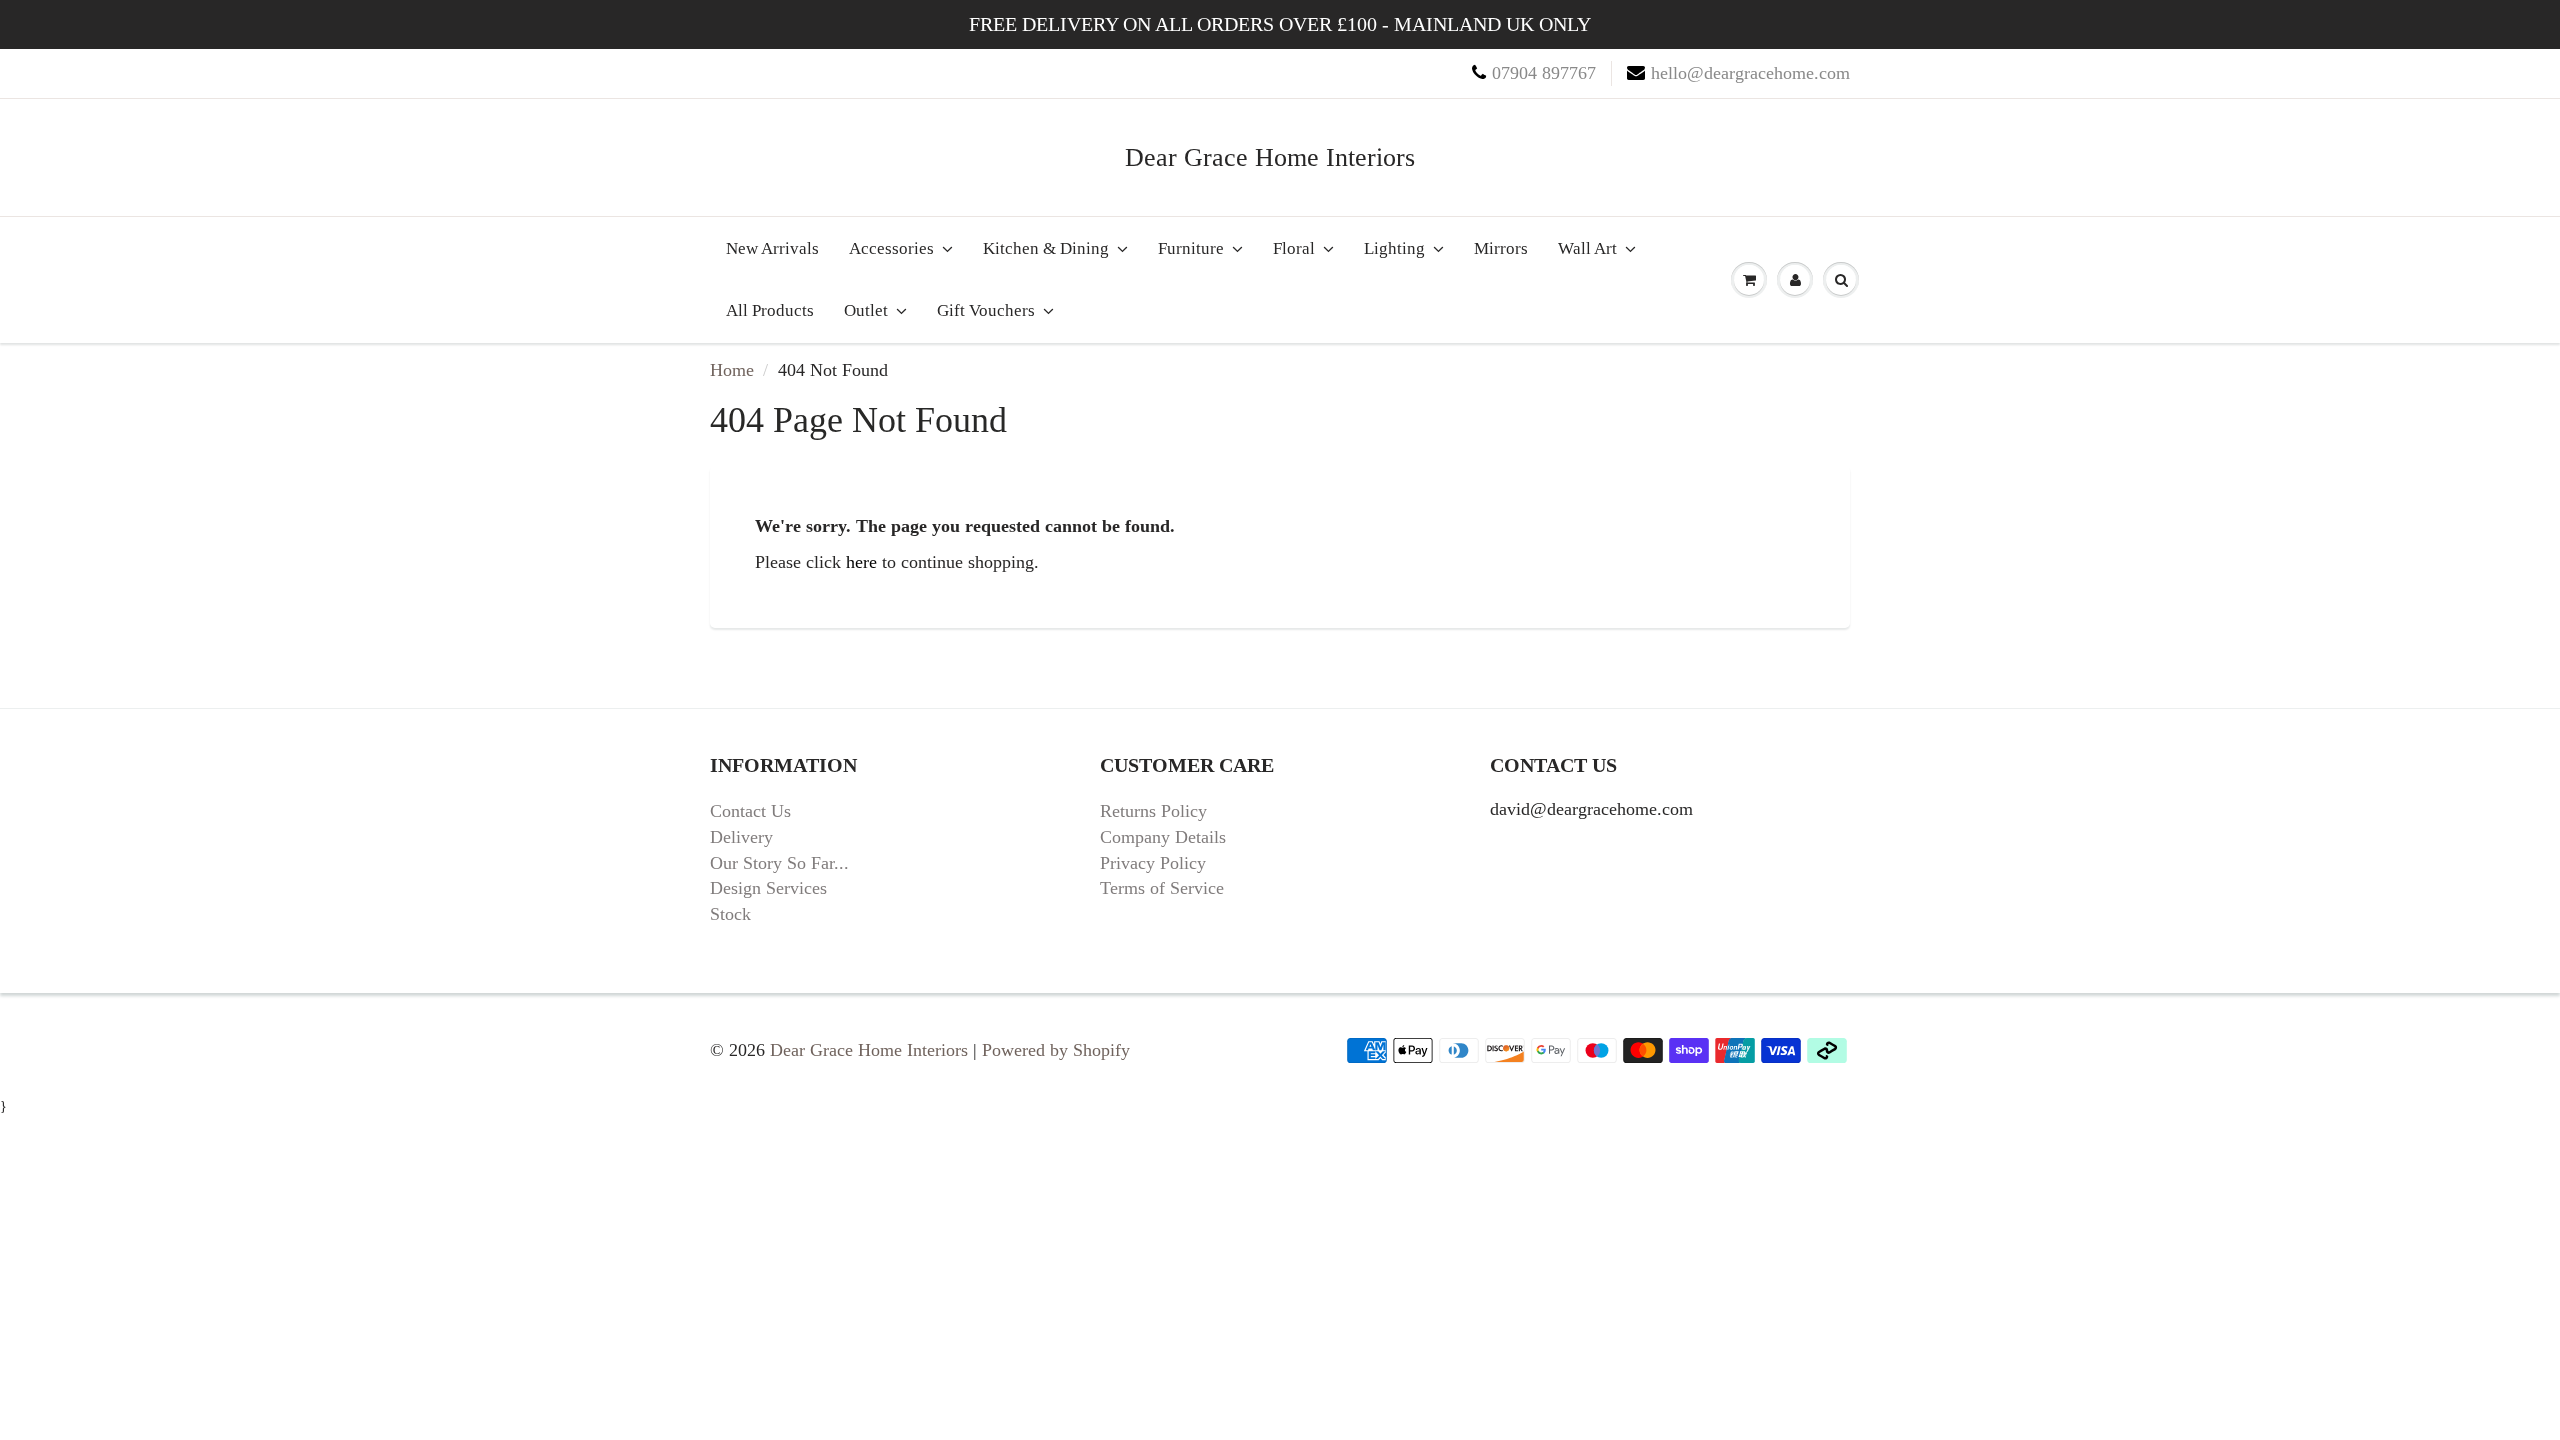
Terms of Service (1162, 888)
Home (732, 370)
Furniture (1191, 248)
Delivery (741, 837)
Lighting (1394, 248)
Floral (1294, 248)
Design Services (768, 888)
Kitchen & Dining (1046, 248)
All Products (770, 310)
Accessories (891, 248)
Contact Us (750, 811)
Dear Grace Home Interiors (1270, 157)
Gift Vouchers (986, 310)
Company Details (1163, 837)
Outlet (866, 310)
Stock (730, 914)
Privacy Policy (1153, 863)
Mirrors (1501, 248)
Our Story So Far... (779, 863)
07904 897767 (1544, 73)
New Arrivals (772, 248)
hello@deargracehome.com (1750, 73)
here (861, 562)
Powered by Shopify (1056, 1050)
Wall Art (1587, 248)
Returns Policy (1153, 811)
